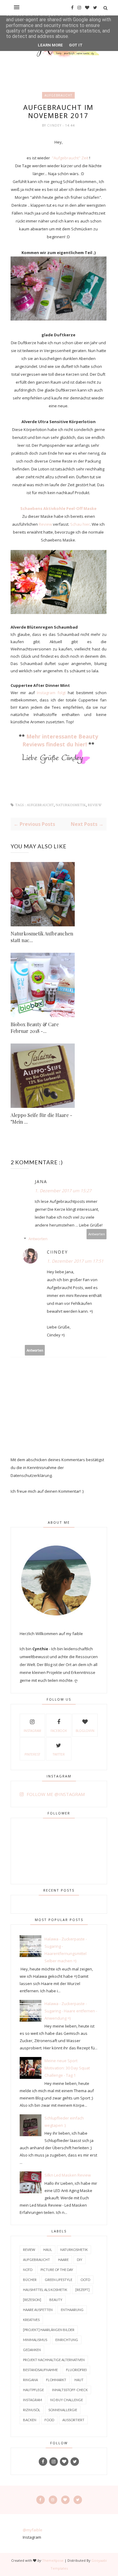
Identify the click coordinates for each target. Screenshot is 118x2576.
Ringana (30, 2380)
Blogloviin (85, 1731)
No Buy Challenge (67, 2400)
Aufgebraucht (58, 95)
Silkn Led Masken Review (68, 2175)
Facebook (59, 1731)
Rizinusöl (32, 2410)
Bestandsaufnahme (40, 2370)
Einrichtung (67, 2340)
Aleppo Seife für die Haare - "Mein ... (41, 1118)
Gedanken (32, 2350)
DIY (80, 2260)
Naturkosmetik (71, 805)
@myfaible (33, 2530)
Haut (79, 2380)
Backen (30, 2420)
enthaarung (72, 2310)
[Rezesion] (32, 2300)
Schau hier (80, 524)
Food (49, 2420)
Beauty (56, 2300)
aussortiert (73, 2420)
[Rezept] (82, 2290)
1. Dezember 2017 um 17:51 (75, 1261)
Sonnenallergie (63, 2410)
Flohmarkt (56, 2380)
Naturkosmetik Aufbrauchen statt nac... (42, 937)
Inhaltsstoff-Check (70, 2390)
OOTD (85, 2280)
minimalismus (35, 2340)
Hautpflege (33, 2390)
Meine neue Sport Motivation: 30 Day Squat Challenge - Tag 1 (67, 2068)
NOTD (28, 2270)
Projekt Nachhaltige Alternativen (54, 2360)
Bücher (30, 2280)
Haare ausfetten (38, 2310)
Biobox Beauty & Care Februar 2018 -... (35, 1028)
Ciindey (55, 125)
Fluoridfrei (76, 2370)
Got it (76, 45)
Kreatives (31, 2320)
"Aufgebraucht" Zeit (70, 158)
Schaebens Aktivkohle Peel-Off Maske (58, 508)
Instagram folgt (50, 693)
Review (45, 524)
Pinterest (32, 1754)
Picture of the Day (57, 2270)
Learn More (50, 45)
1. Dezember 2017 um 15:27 (63, 1191)
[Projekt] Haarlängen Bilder (49, 2330)
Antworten (97, 1234)
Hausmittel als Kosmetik (45, 2290)
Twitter (59, 1754)
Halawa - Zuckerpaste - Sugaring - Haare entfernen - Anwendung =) (71, 2011)
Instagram (32, 1731)
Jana (41, 1181)
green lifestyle (59, 2280)
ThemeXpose (53, 2560)
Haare (63, 2260)
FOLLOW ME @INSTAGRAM (56, 1794)
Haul (48, 2250)
